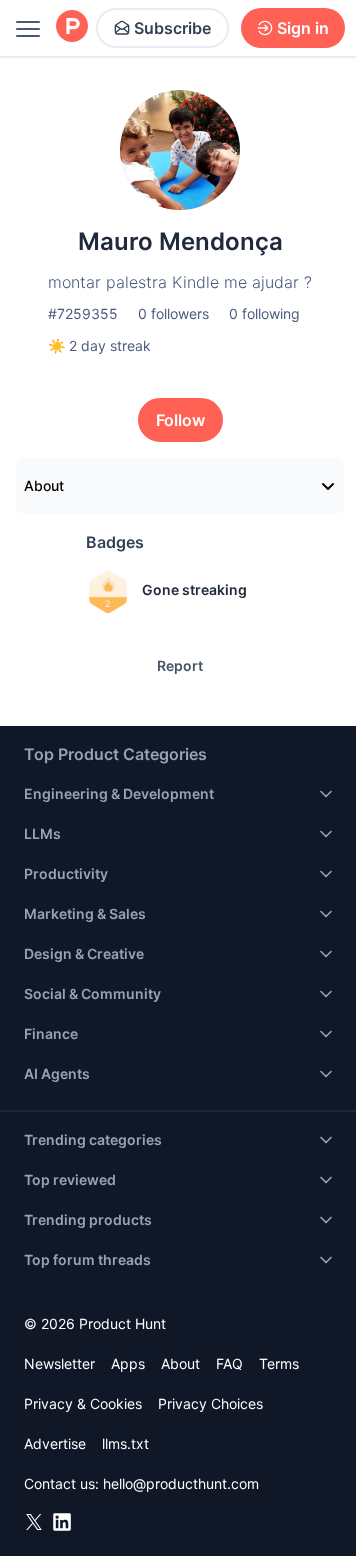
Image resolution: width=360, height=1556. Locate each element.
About (44, 485)
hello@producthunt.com (181, 1483)
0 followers (173, 313)
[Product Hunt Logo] (72, 27)
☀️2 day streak (99, 345)
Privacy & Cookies (83, 1403)
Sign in (303, 28)
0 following (264, 313)
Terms (279, 1363)
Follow (180, 420)
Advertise (55, 1443)
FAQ (229, 1363)
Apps (128, 1363)
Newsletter (59, 1363)
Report (180, 665)
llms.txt (125, 1443)
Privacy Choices (210, 1403)
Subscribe (172, 28)
